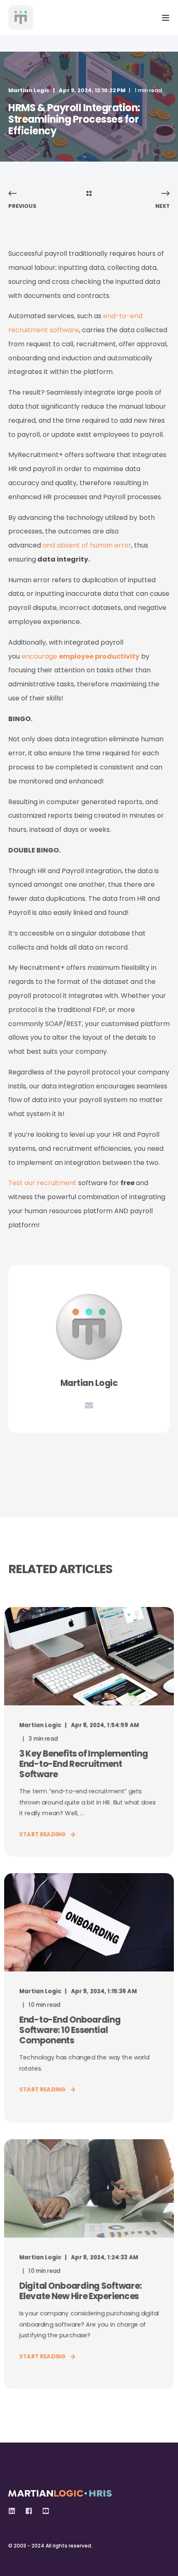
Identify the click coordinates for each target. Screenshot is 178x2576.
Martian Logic (29, 90)
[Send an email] (89, 1405)
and (87, 545)
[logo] (60, 2491)
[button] (12, 2564)
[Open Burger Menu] (166, 18)
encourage (81, 656)
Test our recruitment (42, 1183)
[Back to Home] (21, 18)
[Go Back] (89, 194)
